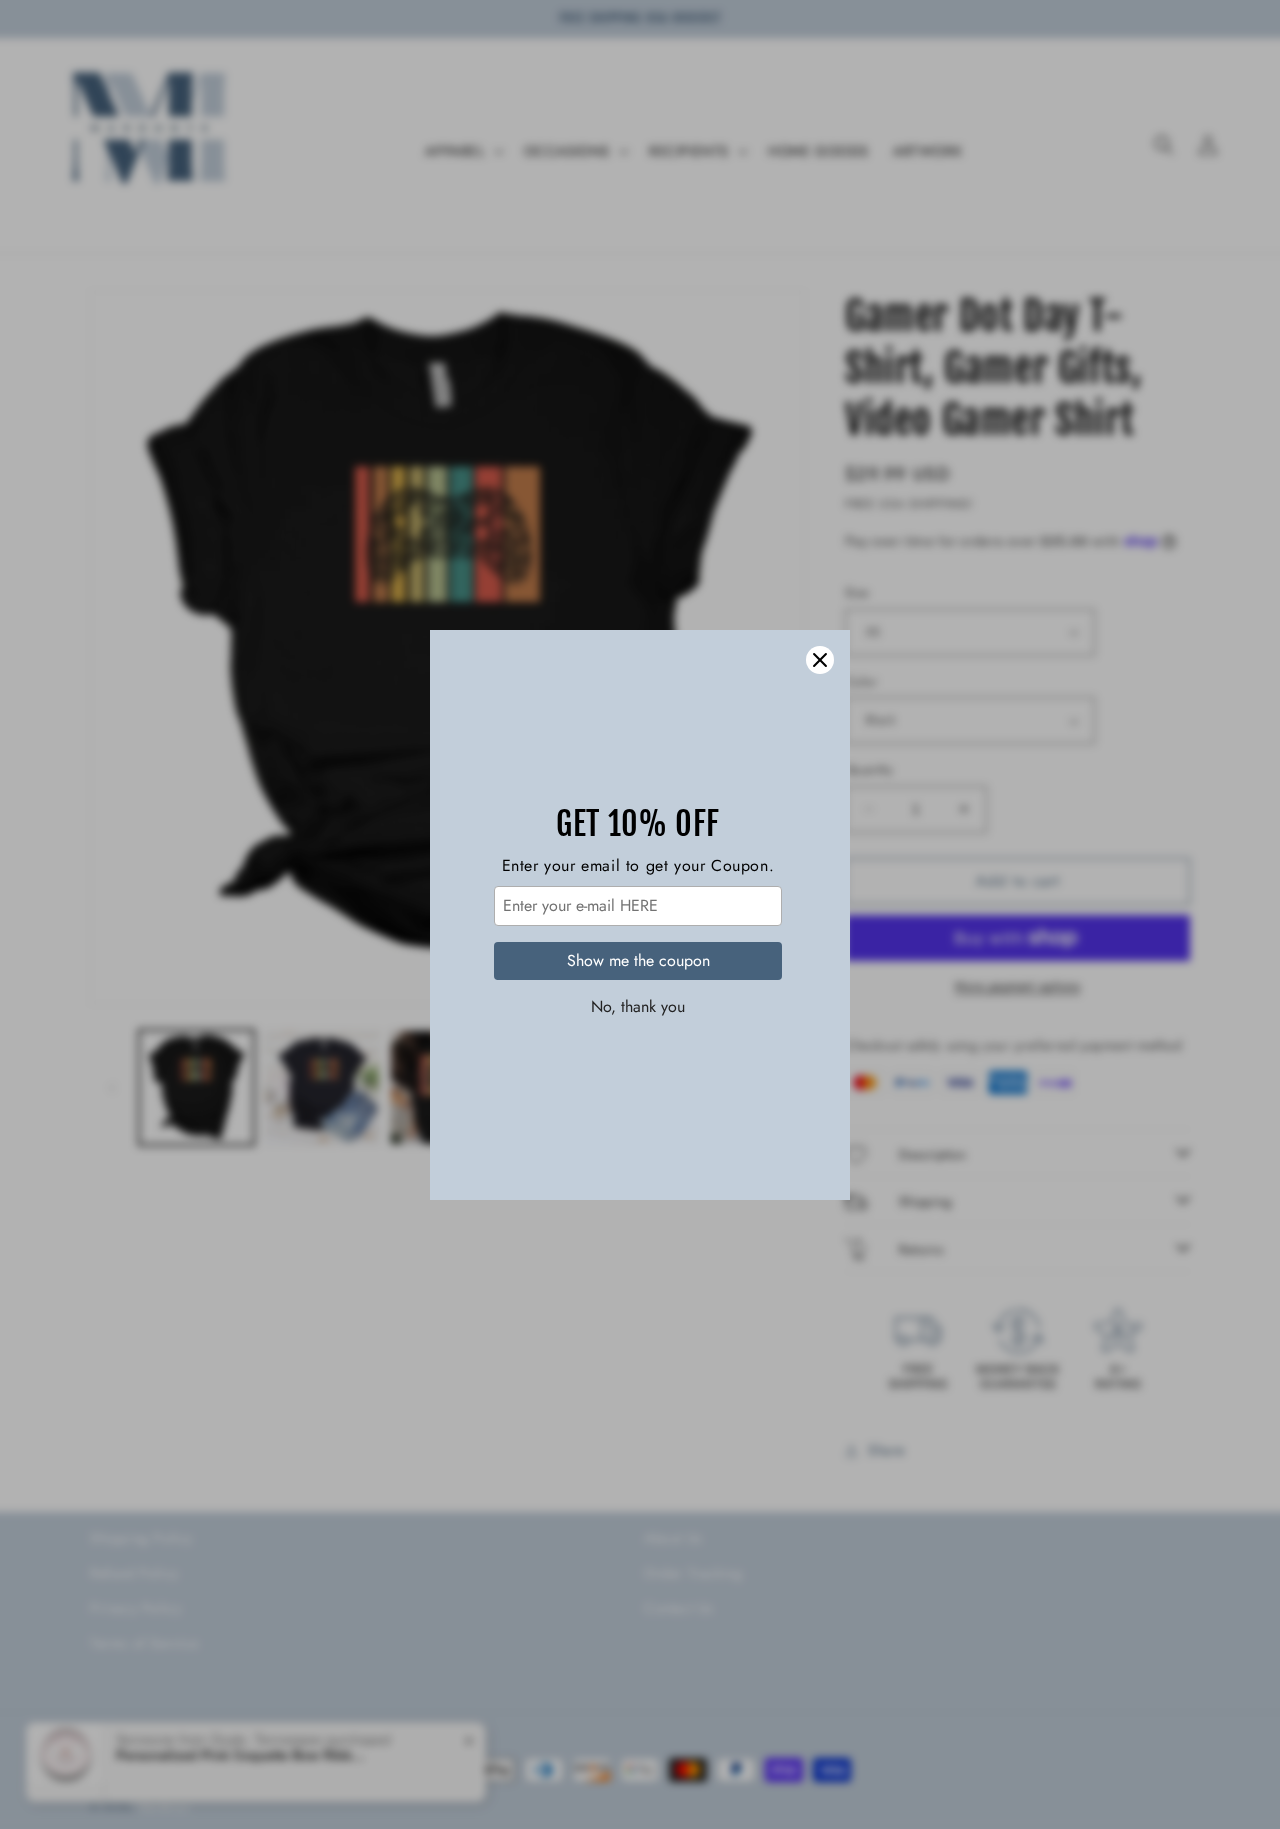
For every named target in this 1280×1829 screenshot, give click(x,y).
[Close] (820, 660)
